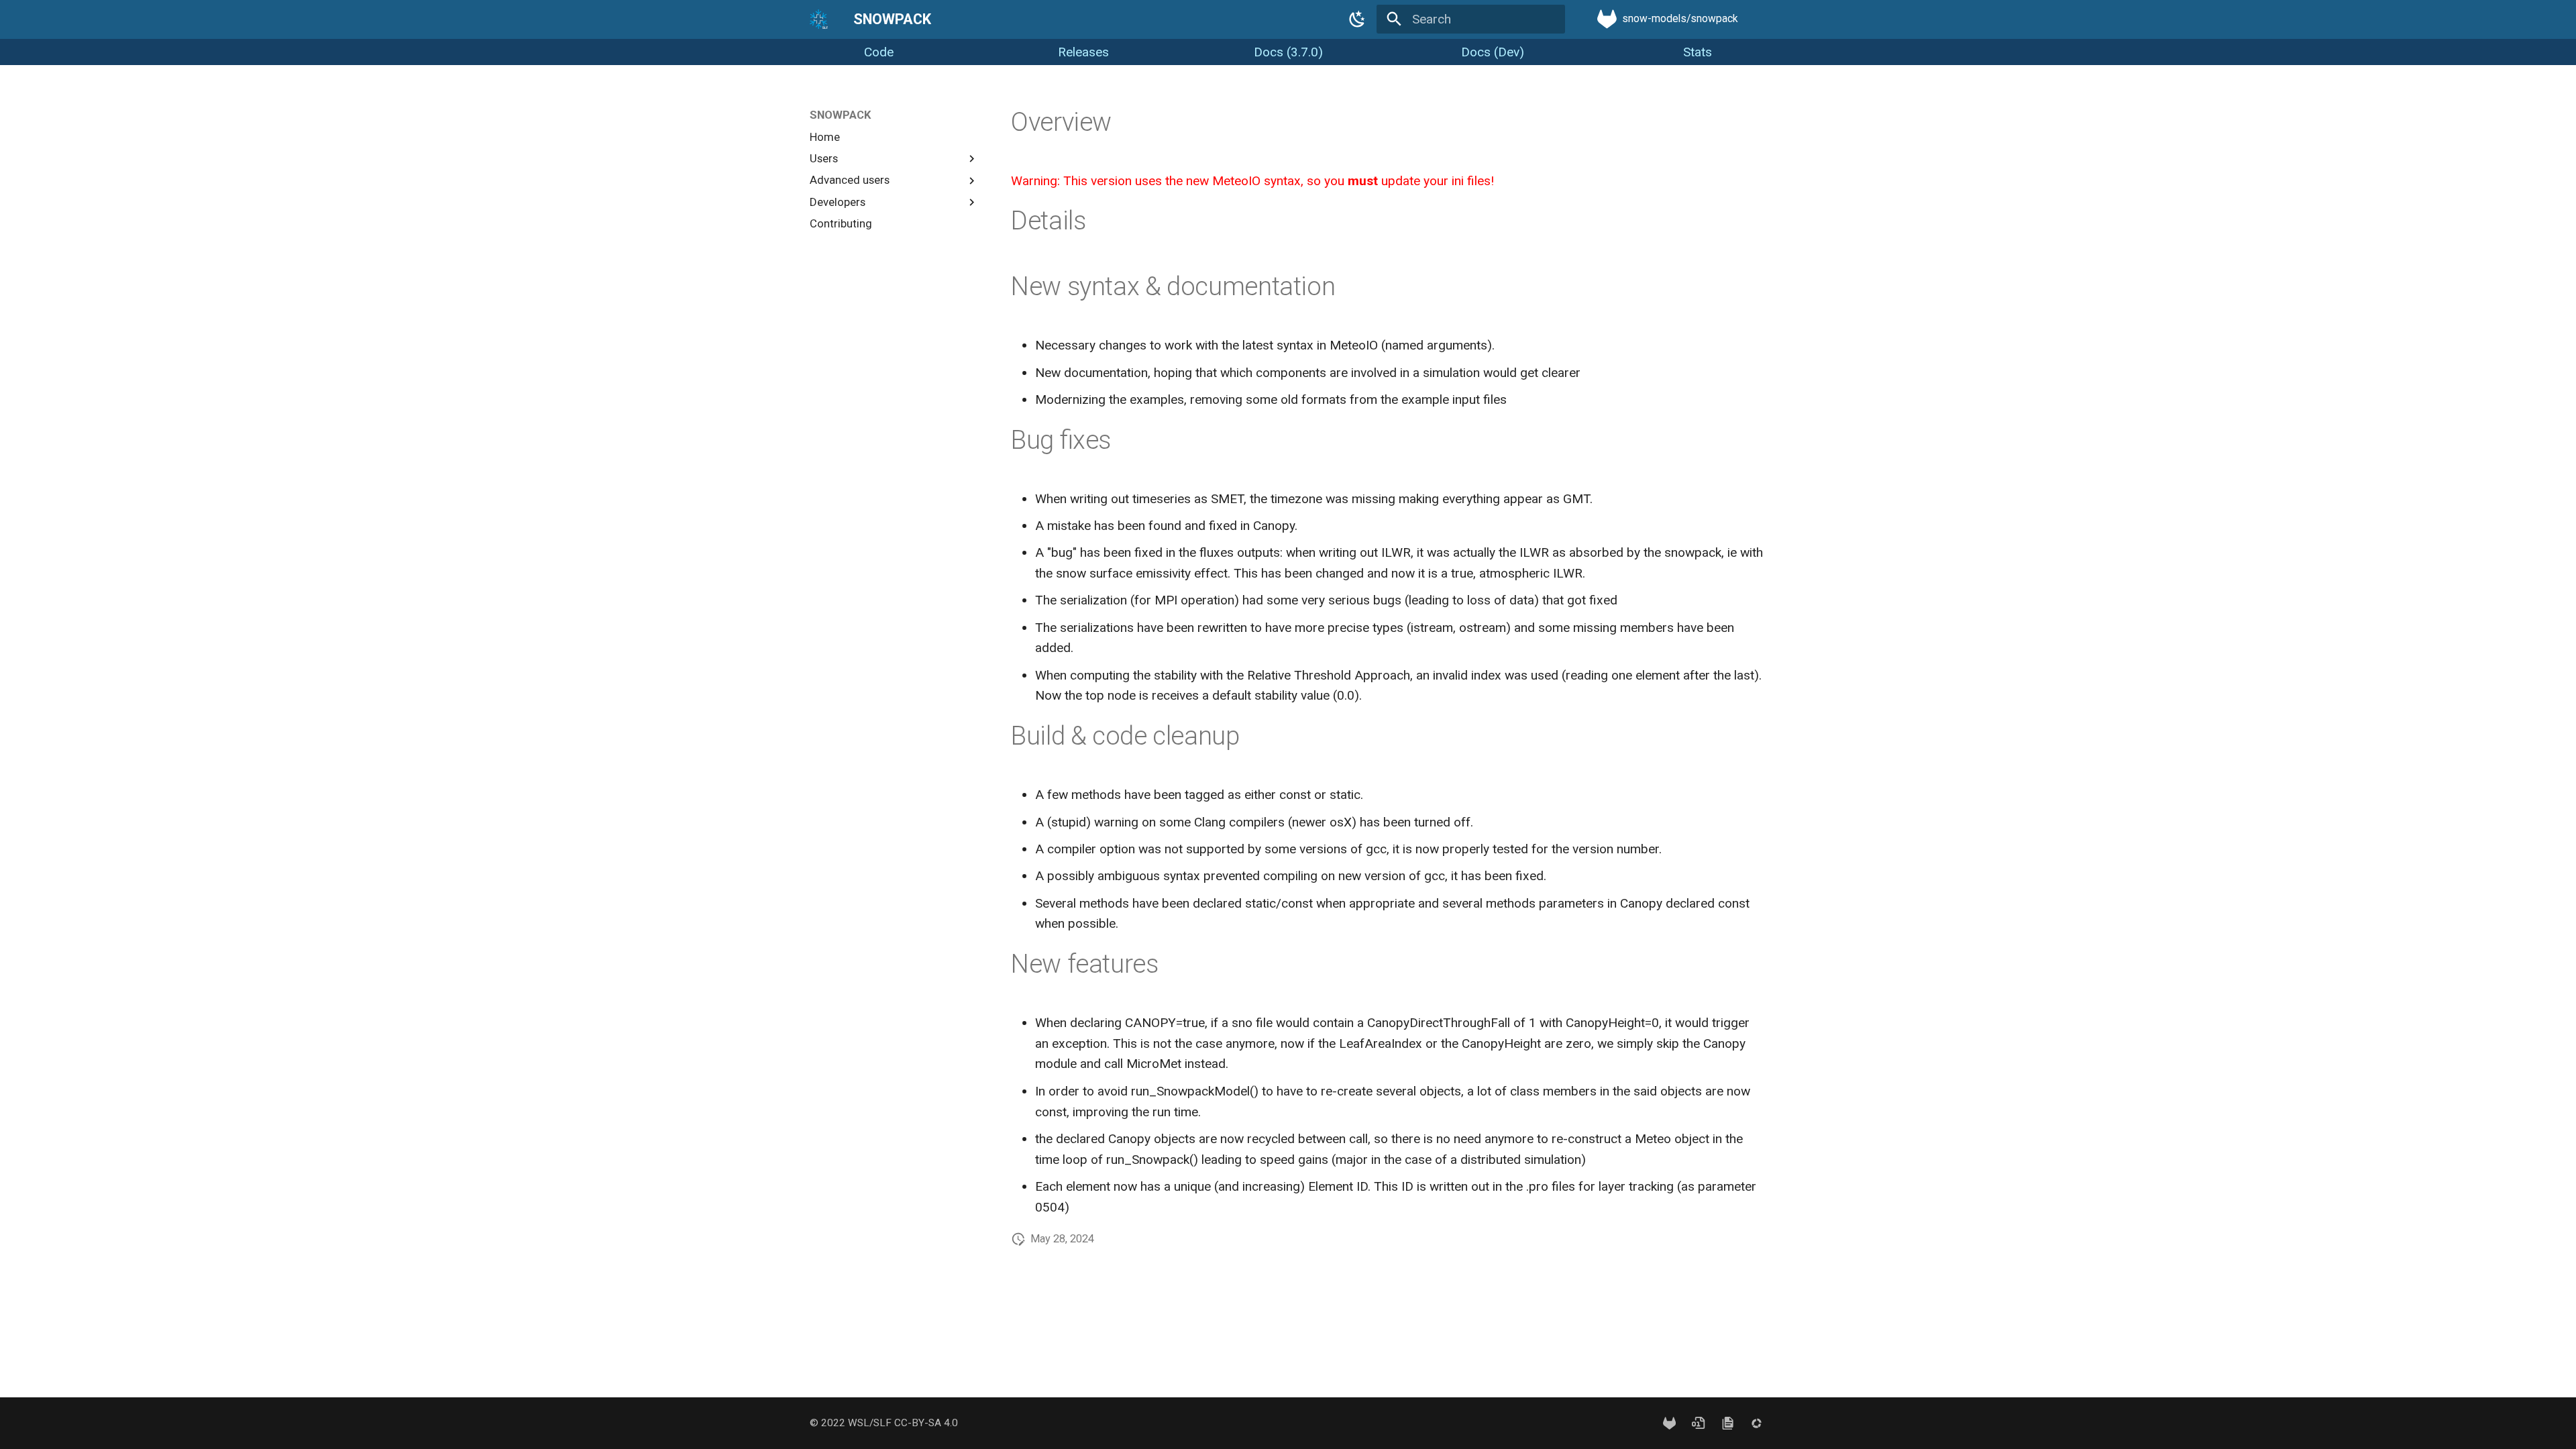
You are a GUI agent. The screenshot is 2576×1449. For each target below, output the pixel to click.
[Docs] (1727, 1423)
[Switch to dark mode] (1357, 19)
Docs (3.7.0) (1288, 52)
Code (879, 52)
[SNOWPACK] (819, 19)
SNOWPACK (841, 115)
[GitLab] (1670, 1423)
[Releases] (1699, 1423)
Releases (1083, 52)
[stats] (1756, 1423)
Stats (1698, 52)
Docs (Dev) (1493, 52)
